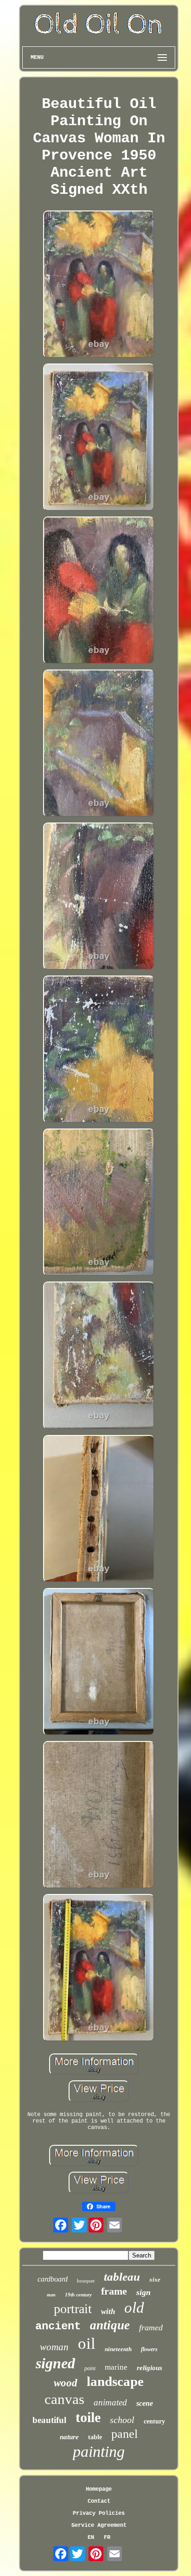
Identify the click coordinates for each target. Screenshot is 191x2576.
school (122, 2420)
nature (69, 2437)
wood (66, 2383)
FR (107, 2538)
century (154, 2421)
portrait (73, 2309)
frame (114, 2291)
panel (124, 2434)
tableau (122, 2277)
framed (151, 2327)
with (108, 2311)
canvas (64, 2399)
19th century (78, 2295)
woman (54, 2347)
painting (99, 2452)
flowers (149, 2349)
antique (110, 2325)
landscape (115, 2381)
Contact (99, 2501)
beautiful (49, 2420)
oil (87, 2343)
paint (90, 2368)
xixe (155, 2280)
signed (55, 2363)
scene (145, 2403)
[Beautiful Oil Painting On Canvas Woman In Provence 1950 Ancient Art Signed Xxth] (99, 285)
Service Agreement (99, 2525)
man (51, 2295)
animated (110, 2402)
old (134, 2308)
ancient (58, 2326)
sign (143, 2292)
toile (88, 2417)
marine (116, 2367)
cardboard (53, 2279)
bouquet (86, 2281)
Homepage (99, 2489)
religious (150, 2368)
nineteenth (118, 2349)
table (95, 2437)
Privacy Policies (99, 2513)
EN (91, 2538)
